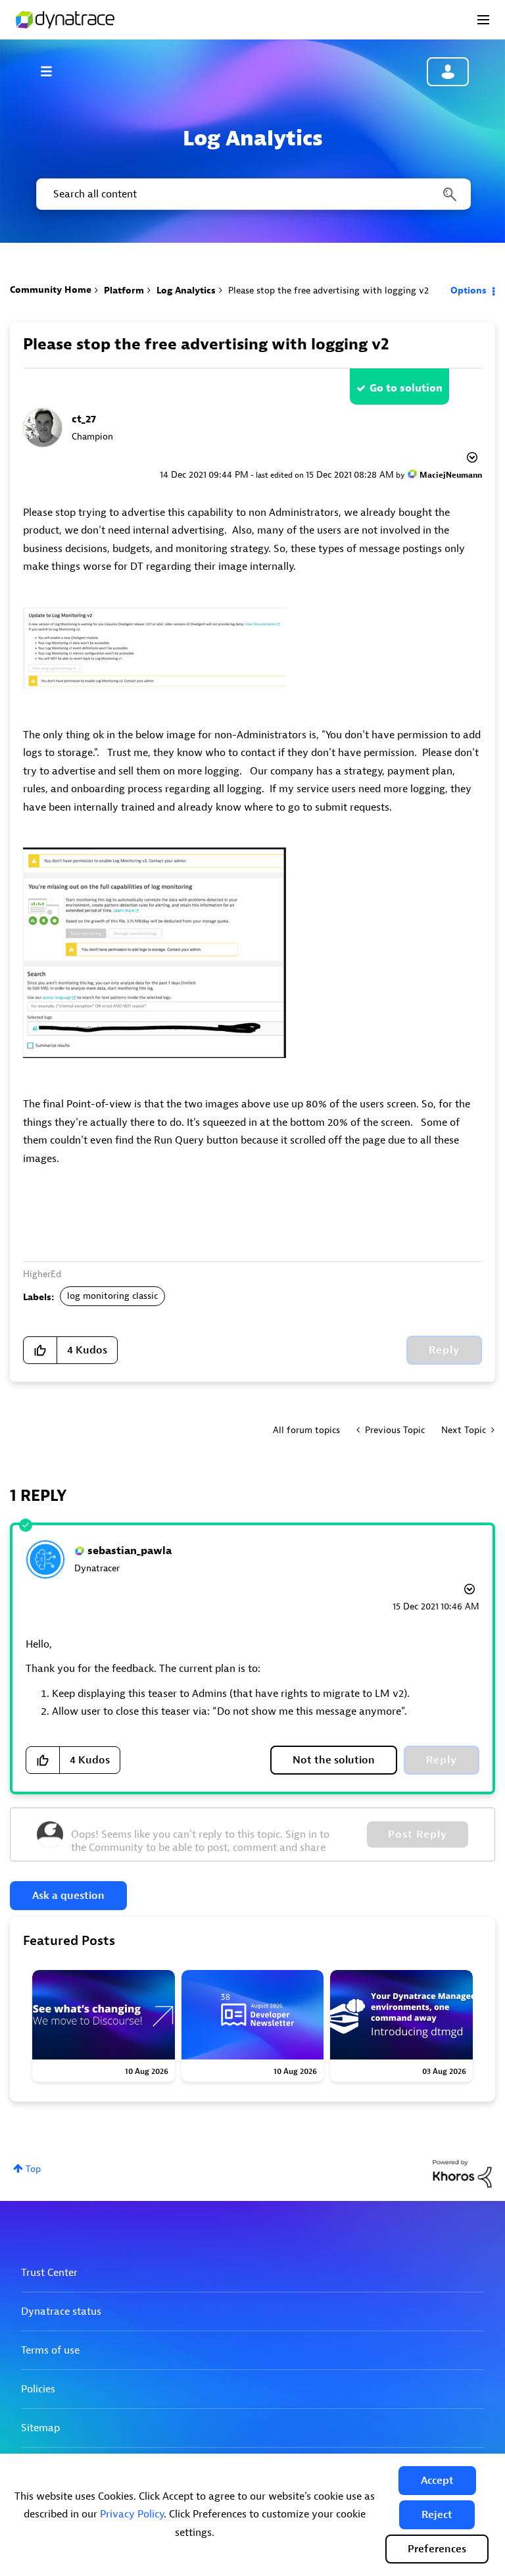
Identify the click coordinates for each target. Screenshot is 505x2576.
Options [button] (469, 290)
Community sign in (448, 72)
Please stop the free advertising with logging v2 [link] (328, 290)
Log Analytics (186, 290)
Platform (124, 290)
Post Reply (418, 1834)
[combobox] (252, 194)
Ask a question (68, 1896)
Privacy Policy (132, 2514)
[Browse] (53, 71)
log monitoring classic (112, 1296)
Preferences (437, 2549)
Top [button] (33, 2169)
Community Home (51, 290)
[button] (437, 2481)
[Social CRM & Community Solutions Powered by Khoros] (462, 2173)
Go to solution (406, 388)
